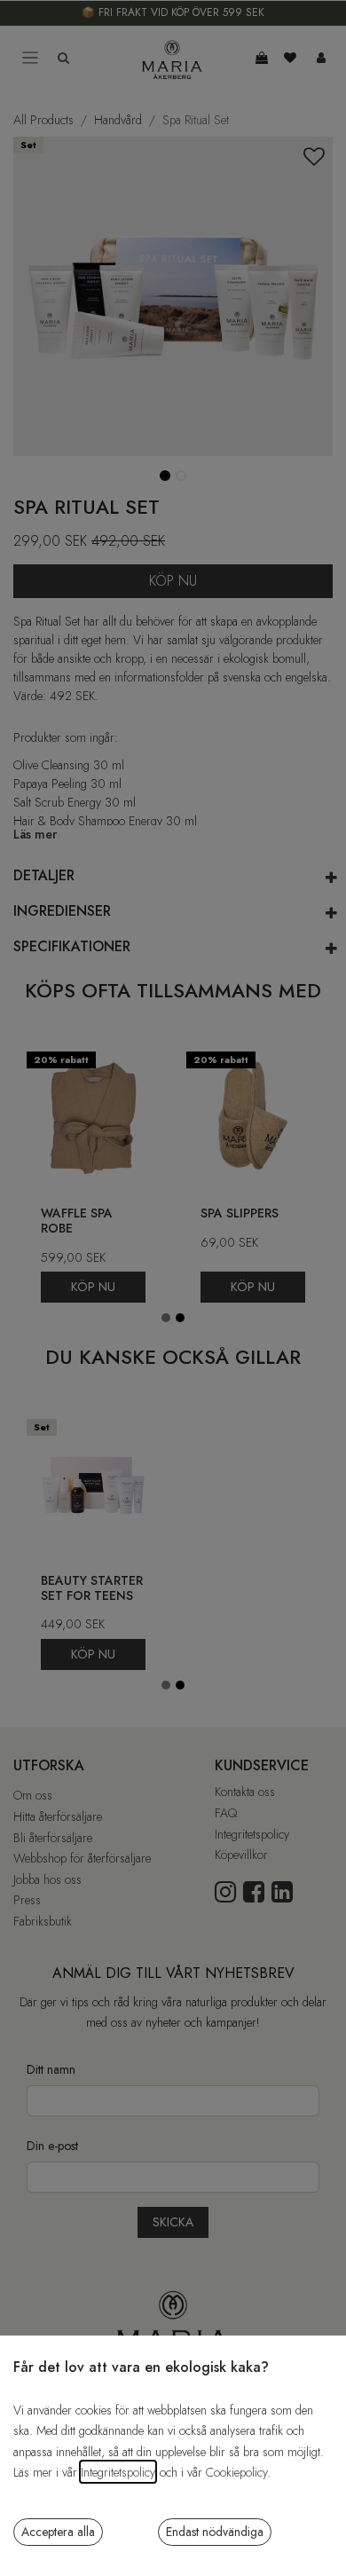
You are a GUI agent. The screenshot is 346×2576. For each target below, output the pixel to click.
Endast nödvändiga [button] (215, 2532)
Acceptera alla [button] (58, 2532)
